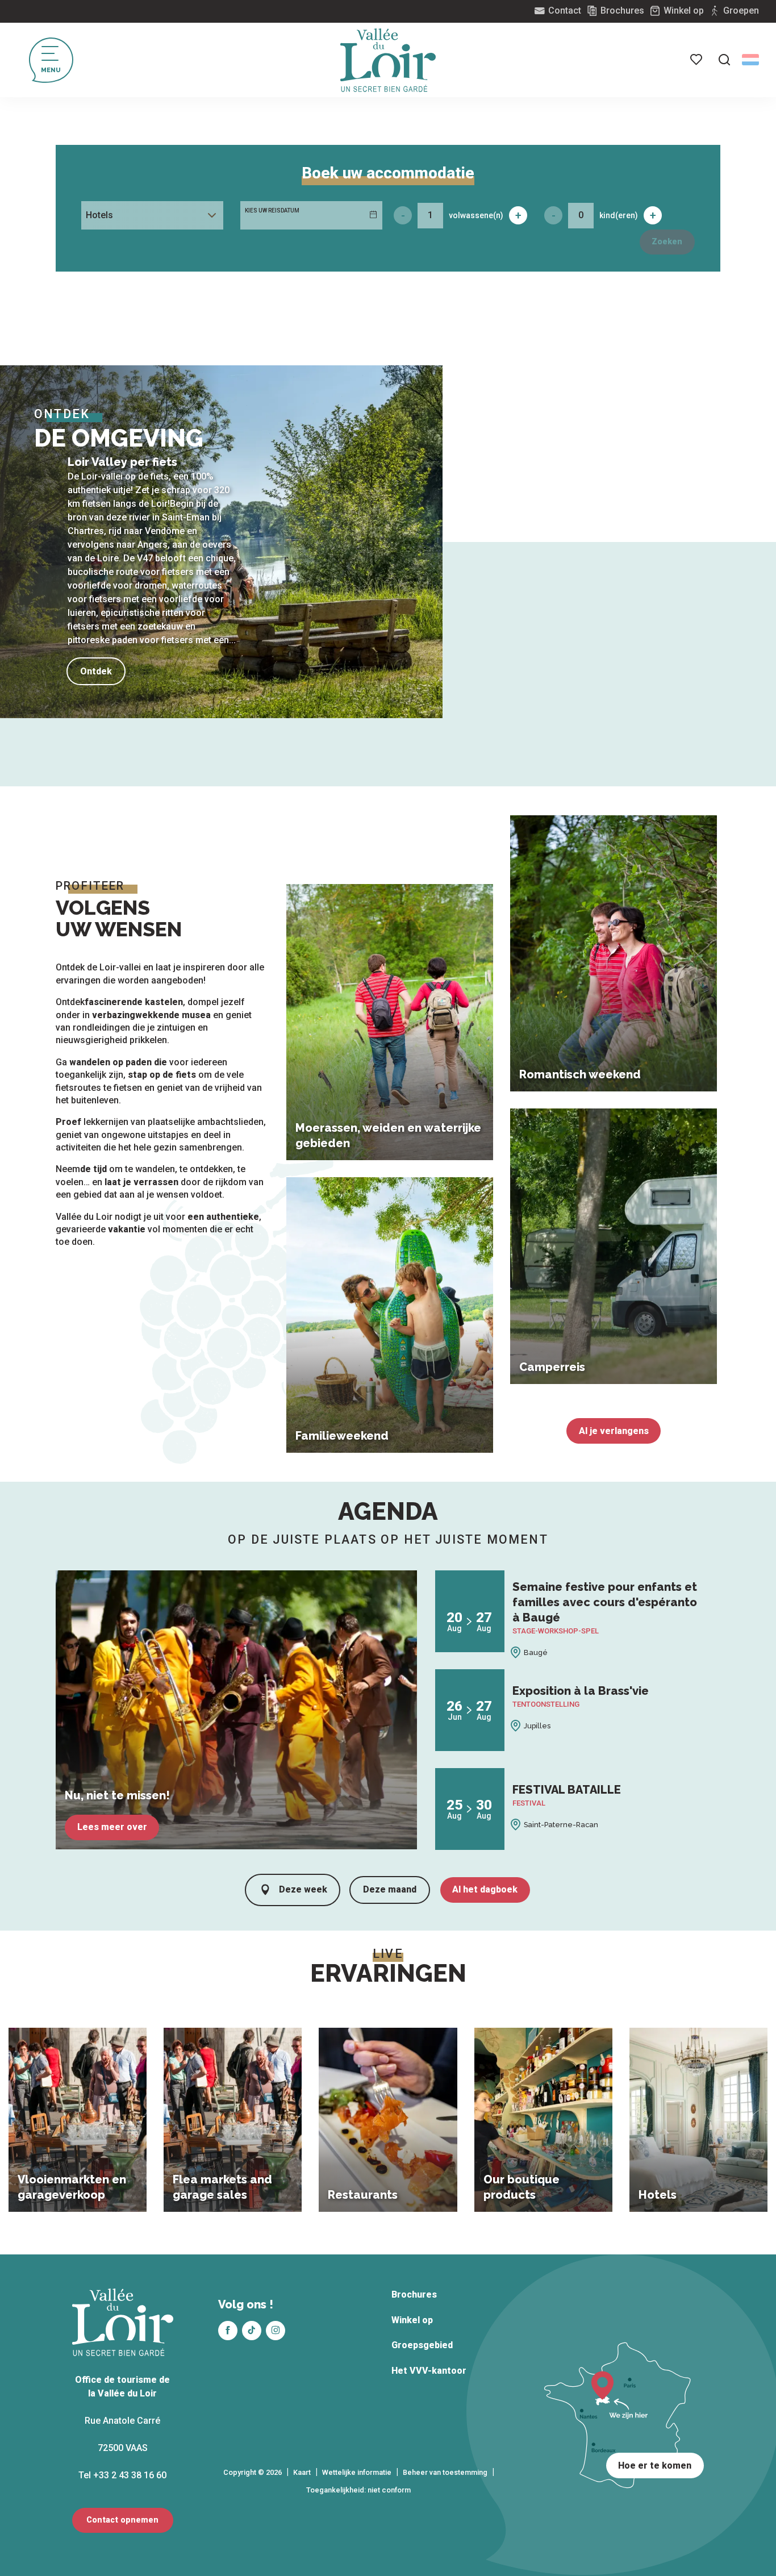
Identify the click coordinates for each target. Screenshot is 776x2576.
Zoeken (667, 242)
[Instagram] (276, 2331)
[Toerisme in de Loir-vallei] (388, 60)
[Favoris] (697, 60)
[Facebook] (228, 2331)
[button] (724, 60)
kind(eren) (619, 215)
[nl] (750, 60)
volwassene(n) (476, 215)
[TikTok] (252, 2331)
